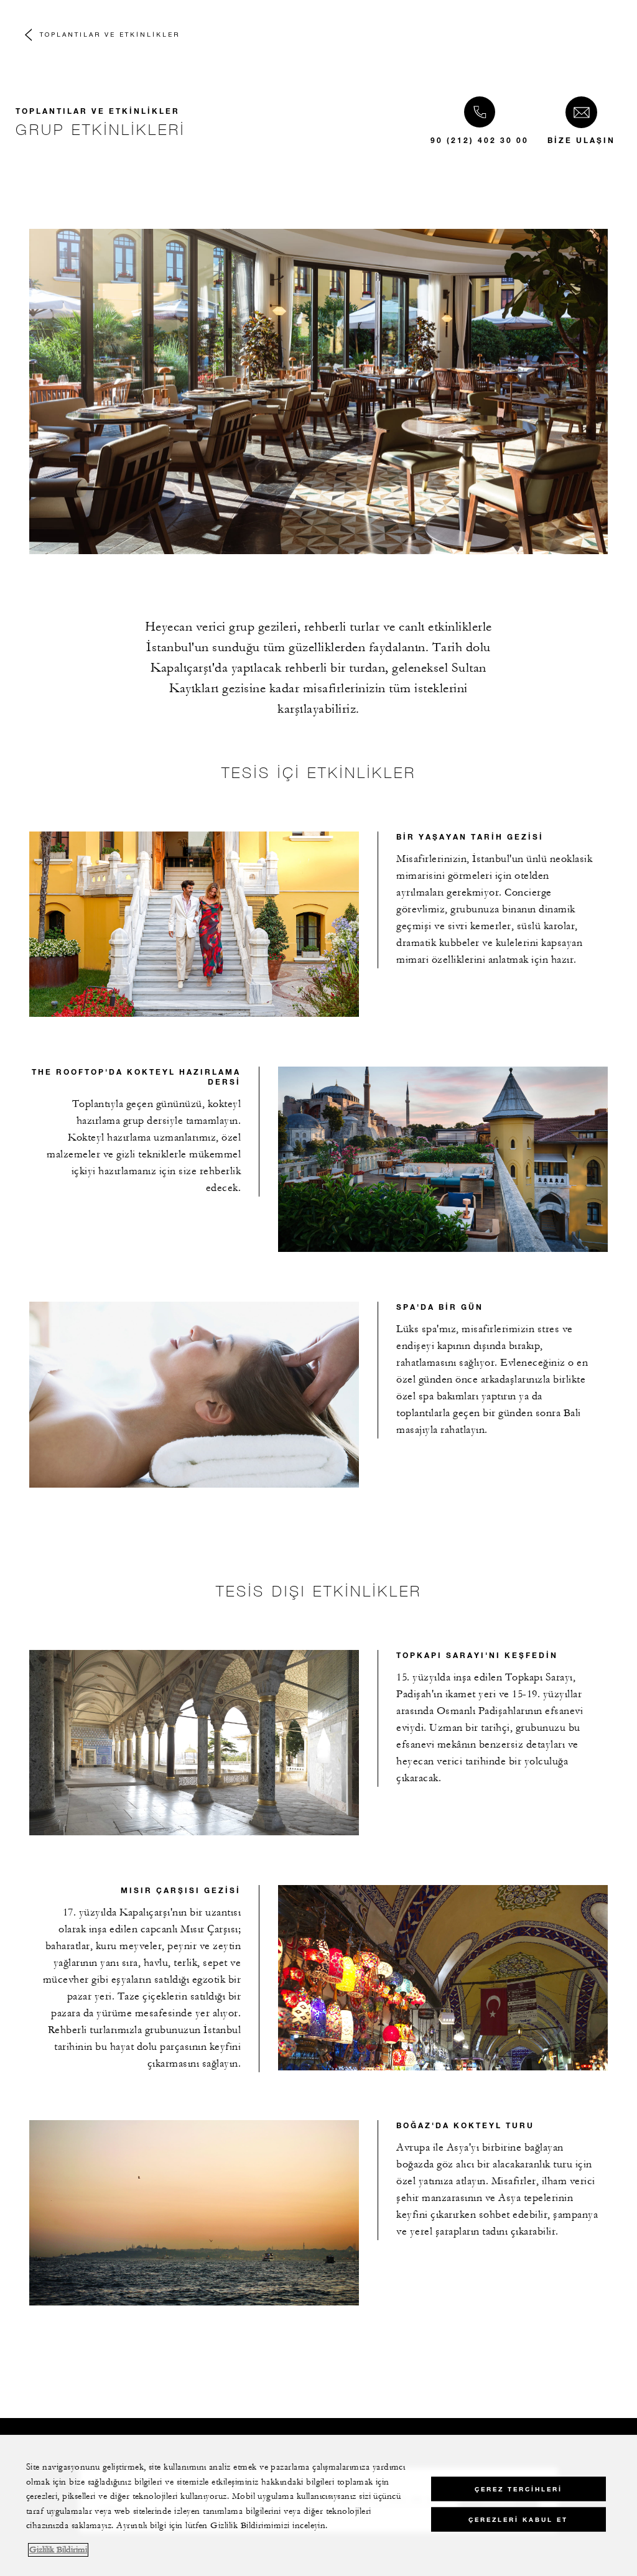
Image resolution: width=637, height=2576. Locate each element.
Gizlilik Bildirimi (58, 2550)
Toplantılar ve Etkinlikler (110, 34)
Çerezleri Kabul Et (518, 2520)
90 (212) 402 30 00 (480, 140)
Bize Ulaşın (581, 140)
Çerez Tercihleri (518, 2489)
